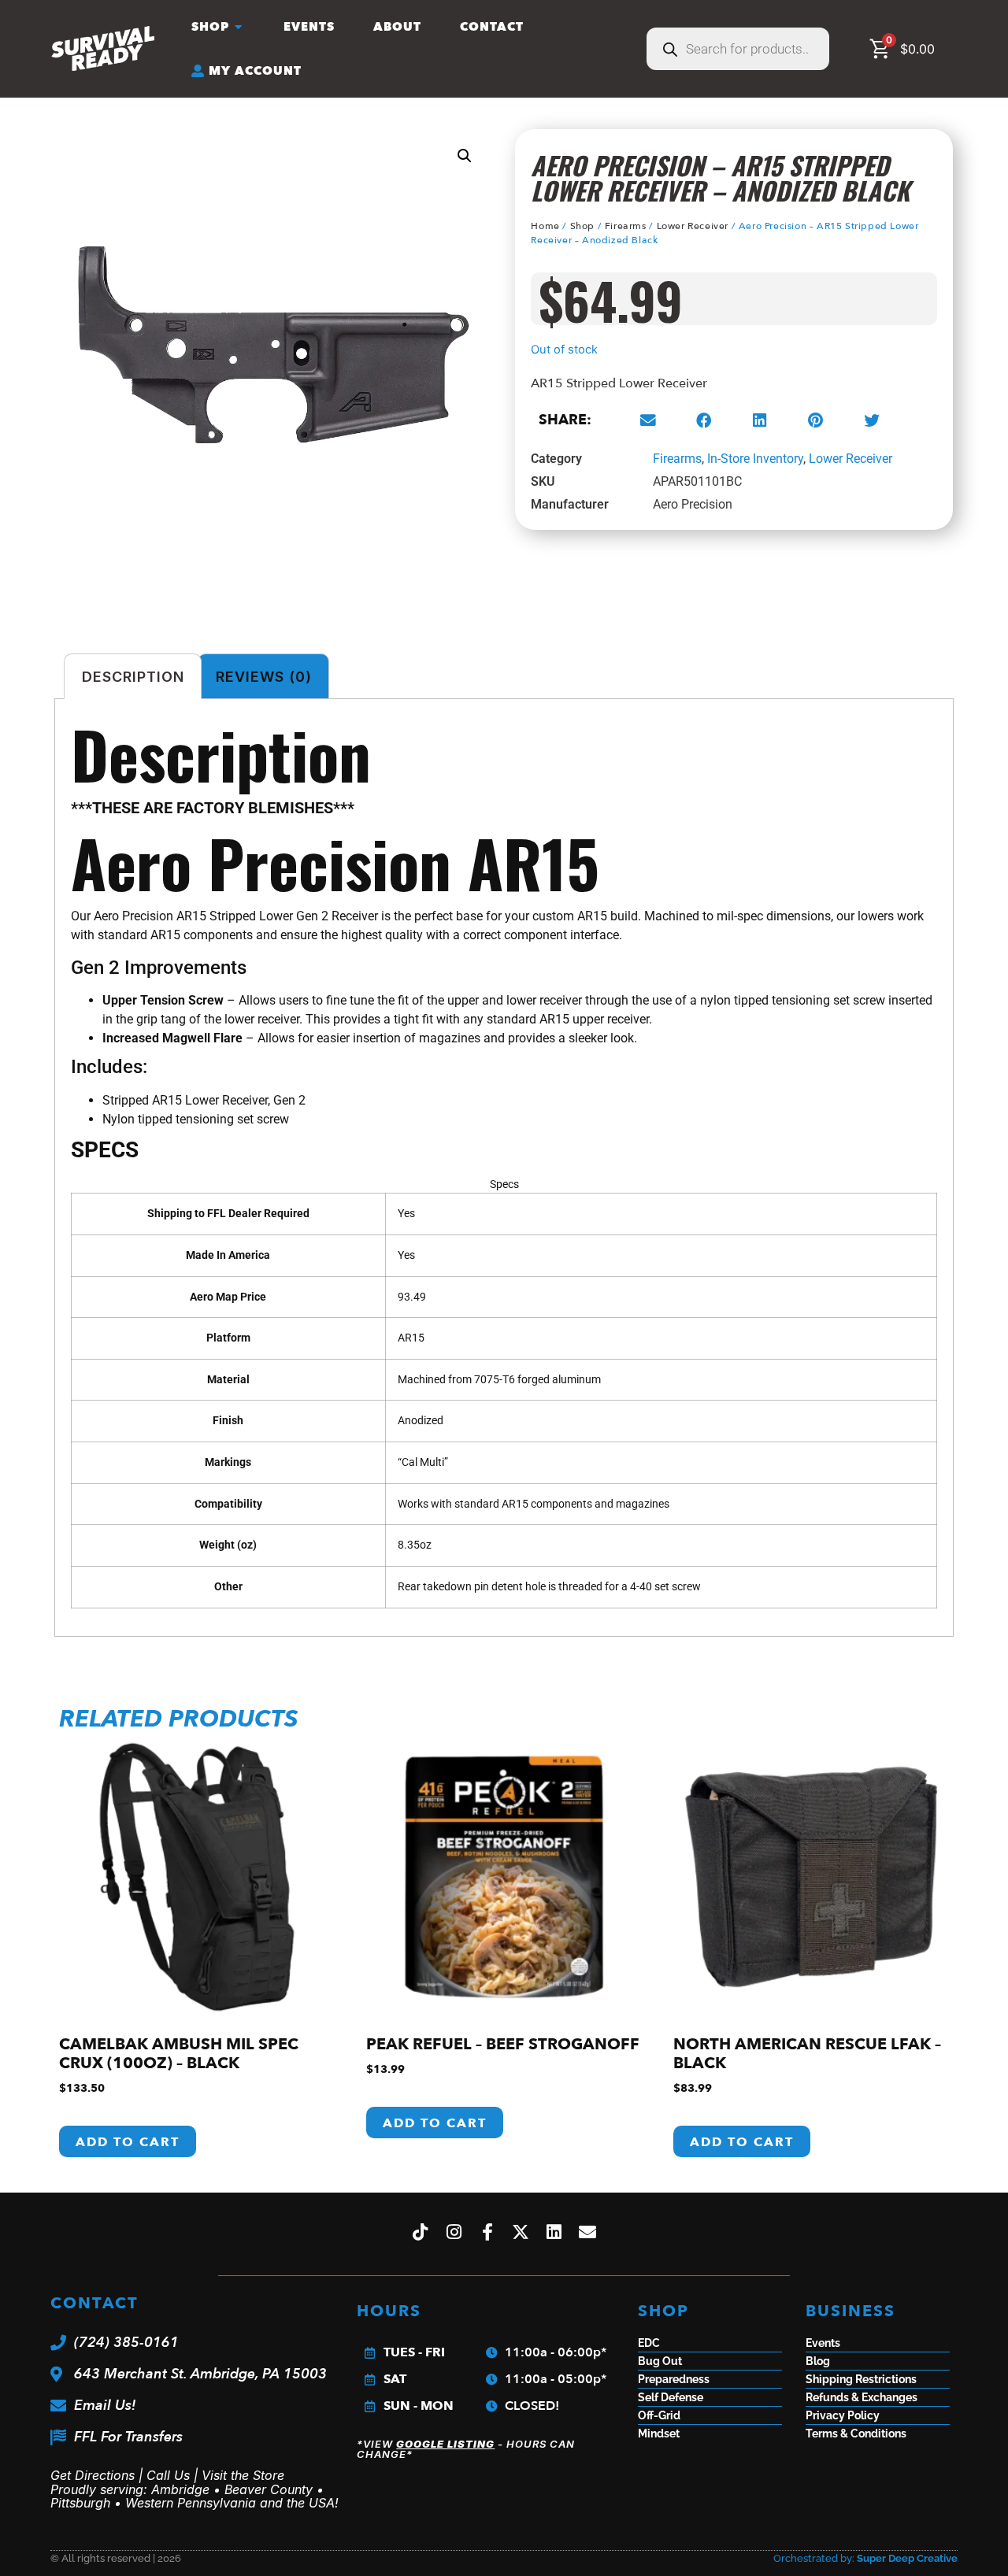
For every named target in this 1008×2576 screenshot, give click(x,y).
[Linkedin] (554, 2233)
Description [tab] (133, 677)
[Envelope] (588, 2233)
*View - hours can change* (466, 2449)
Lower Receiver (693, 226)
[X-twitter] (521, 2233)
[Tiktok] (421, 2233)
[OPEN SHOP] (239, 27)
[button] (465, 156)
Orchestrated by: (865, 2558)
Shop (582, 226)
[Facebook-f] (487, 2233)
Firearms (626, 226)
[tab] (504, 808)
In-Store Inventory (755, 459)
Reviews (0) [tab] (264, 677)
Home (545, 226)
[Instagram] (454, 2233)
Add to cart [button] (128, 2142)
